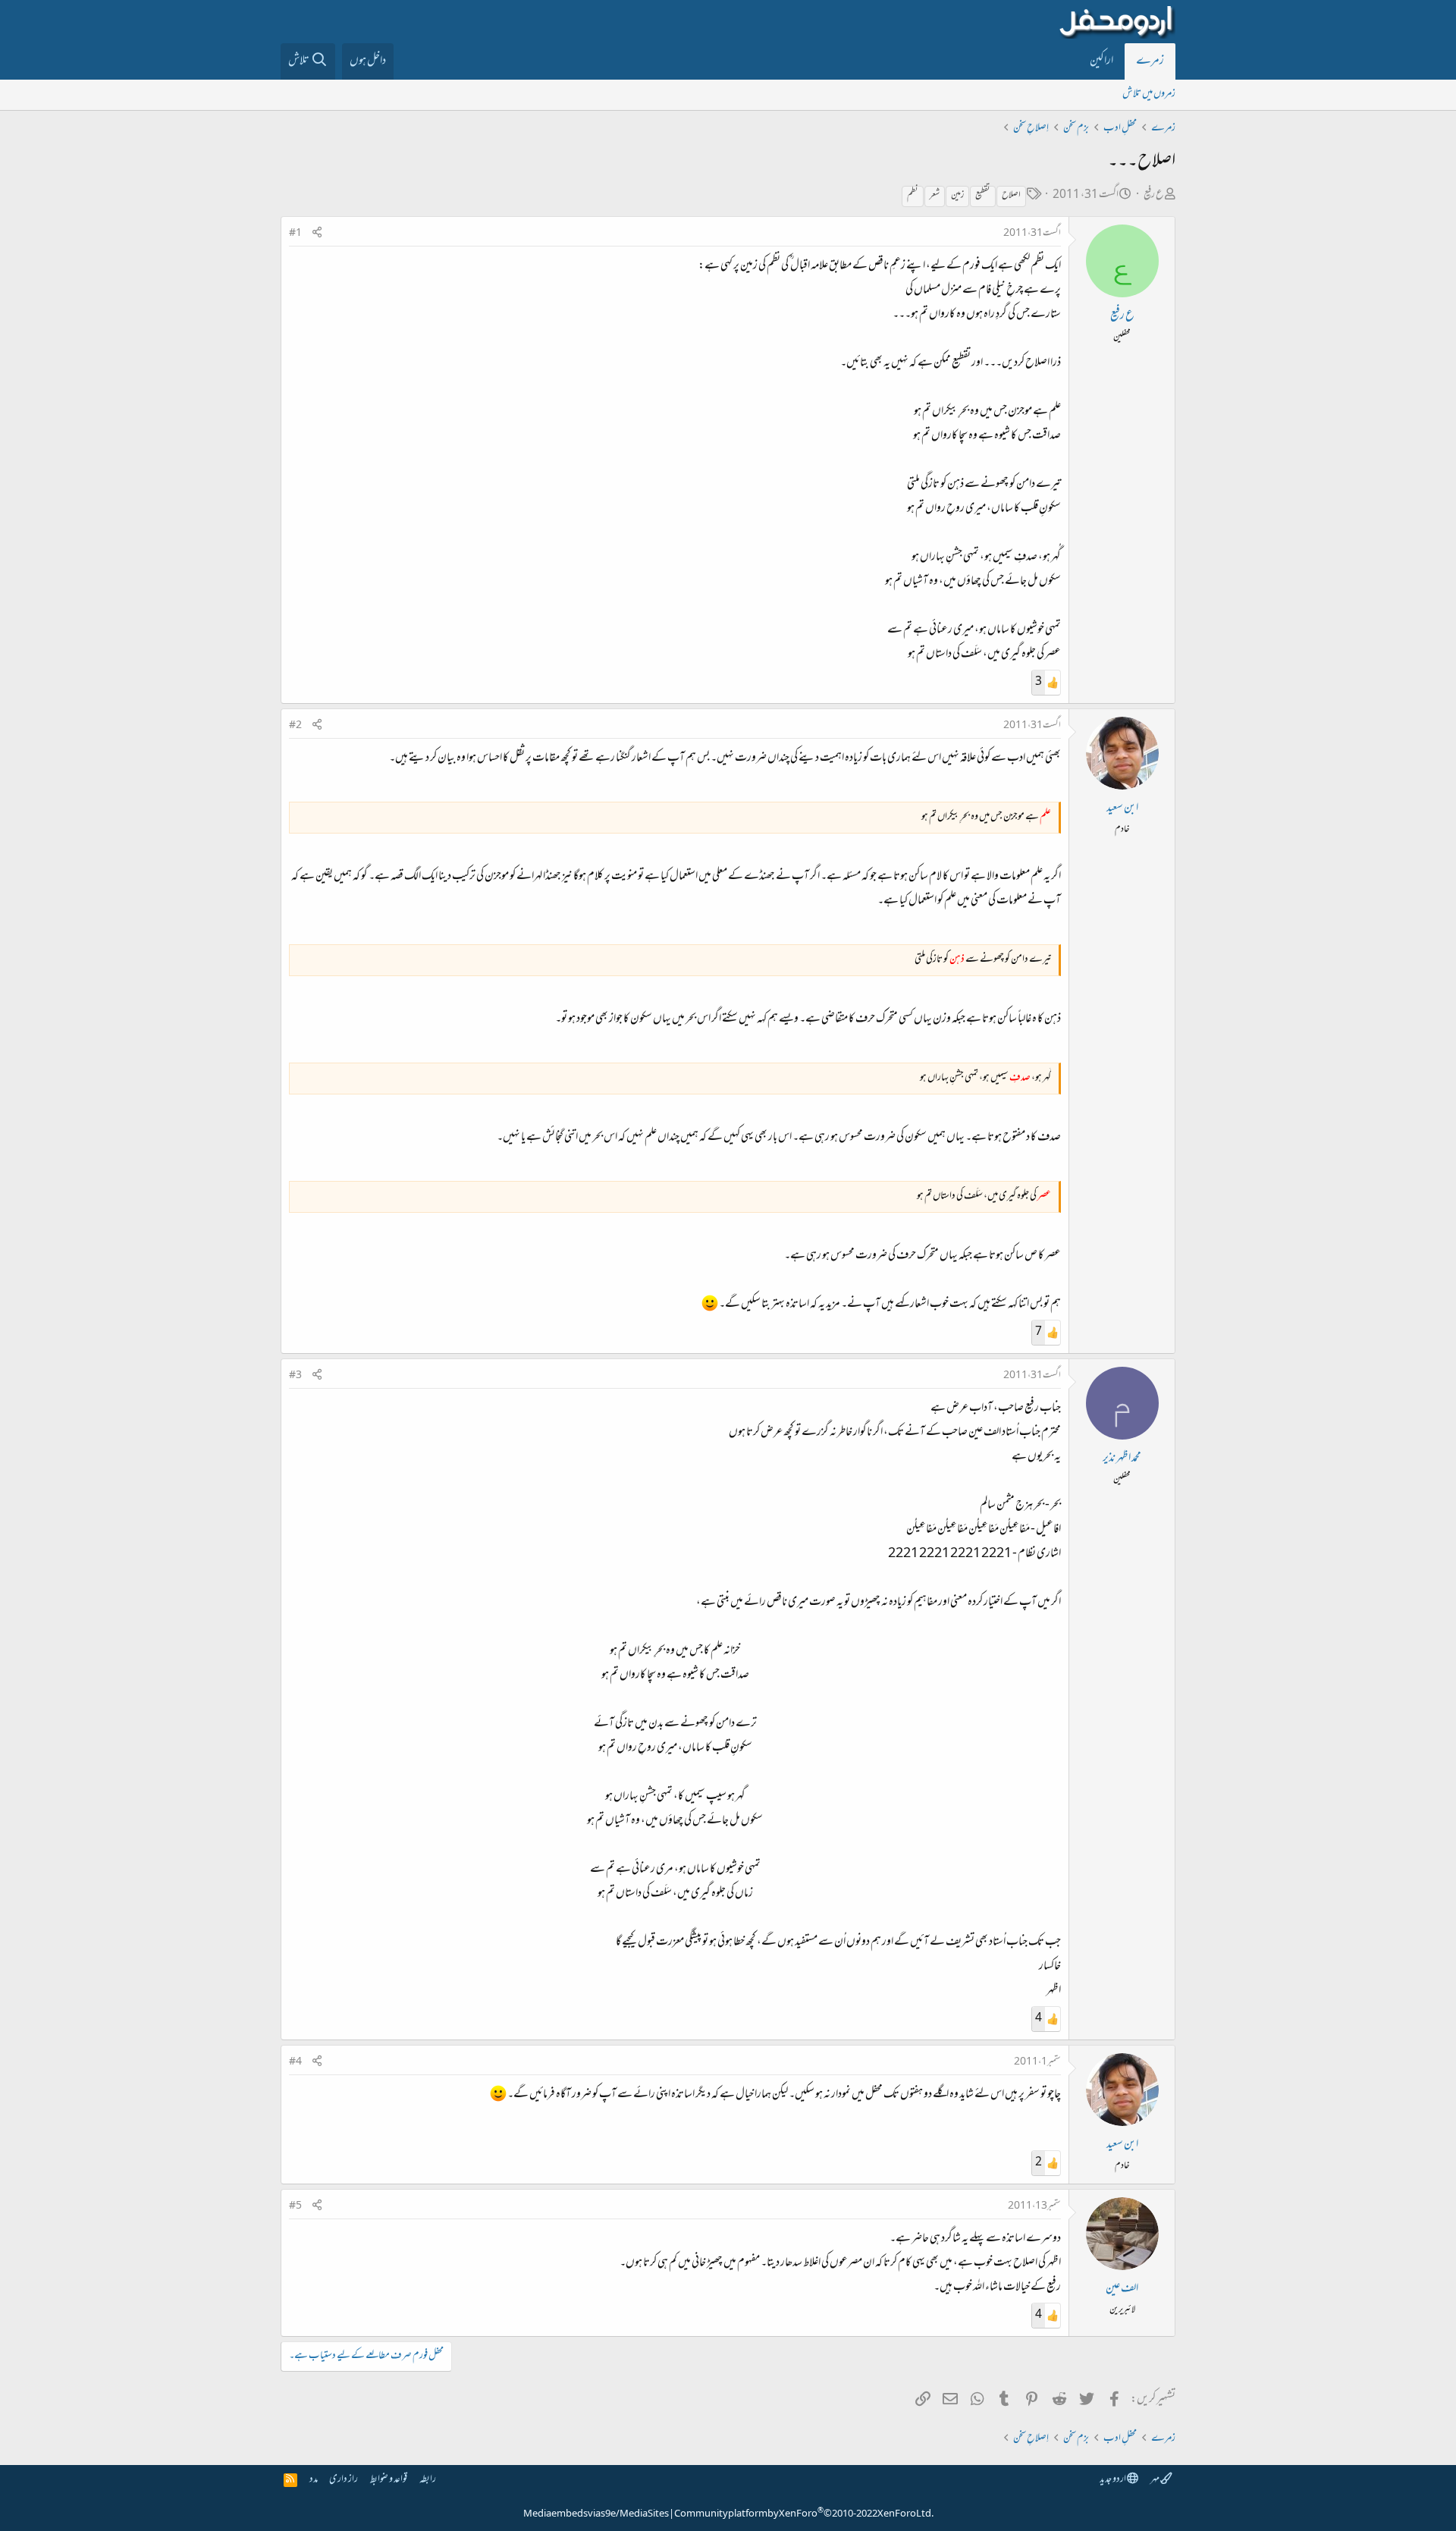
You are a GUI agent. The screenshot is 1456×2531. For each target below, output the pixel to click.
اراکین (1101, 61)
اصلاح (1011, 196)
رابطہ (428, 2480)
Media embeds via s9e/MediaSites (596, 2514)
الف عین (1122, 2289)
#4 (295, 2062)
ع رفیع (1154, 195)
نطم (913, 196)
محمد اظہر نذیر (1122, 1459)
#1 (295, 234)
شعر (935, 196)
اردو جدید (1113, 2480)
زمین (957, 196)
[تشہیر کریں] (317, 234)
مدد (314, 2480)
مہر (1155, 2480)
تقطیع (983, 196)
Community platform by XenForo (804, 2514)
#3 (295, 1376)
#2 (295, 726)
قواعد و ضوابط (389, 2480)
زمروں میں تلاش (1149, 94)
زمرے (1150, 61)
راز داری (344, 2480)
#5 (295, 2206)
